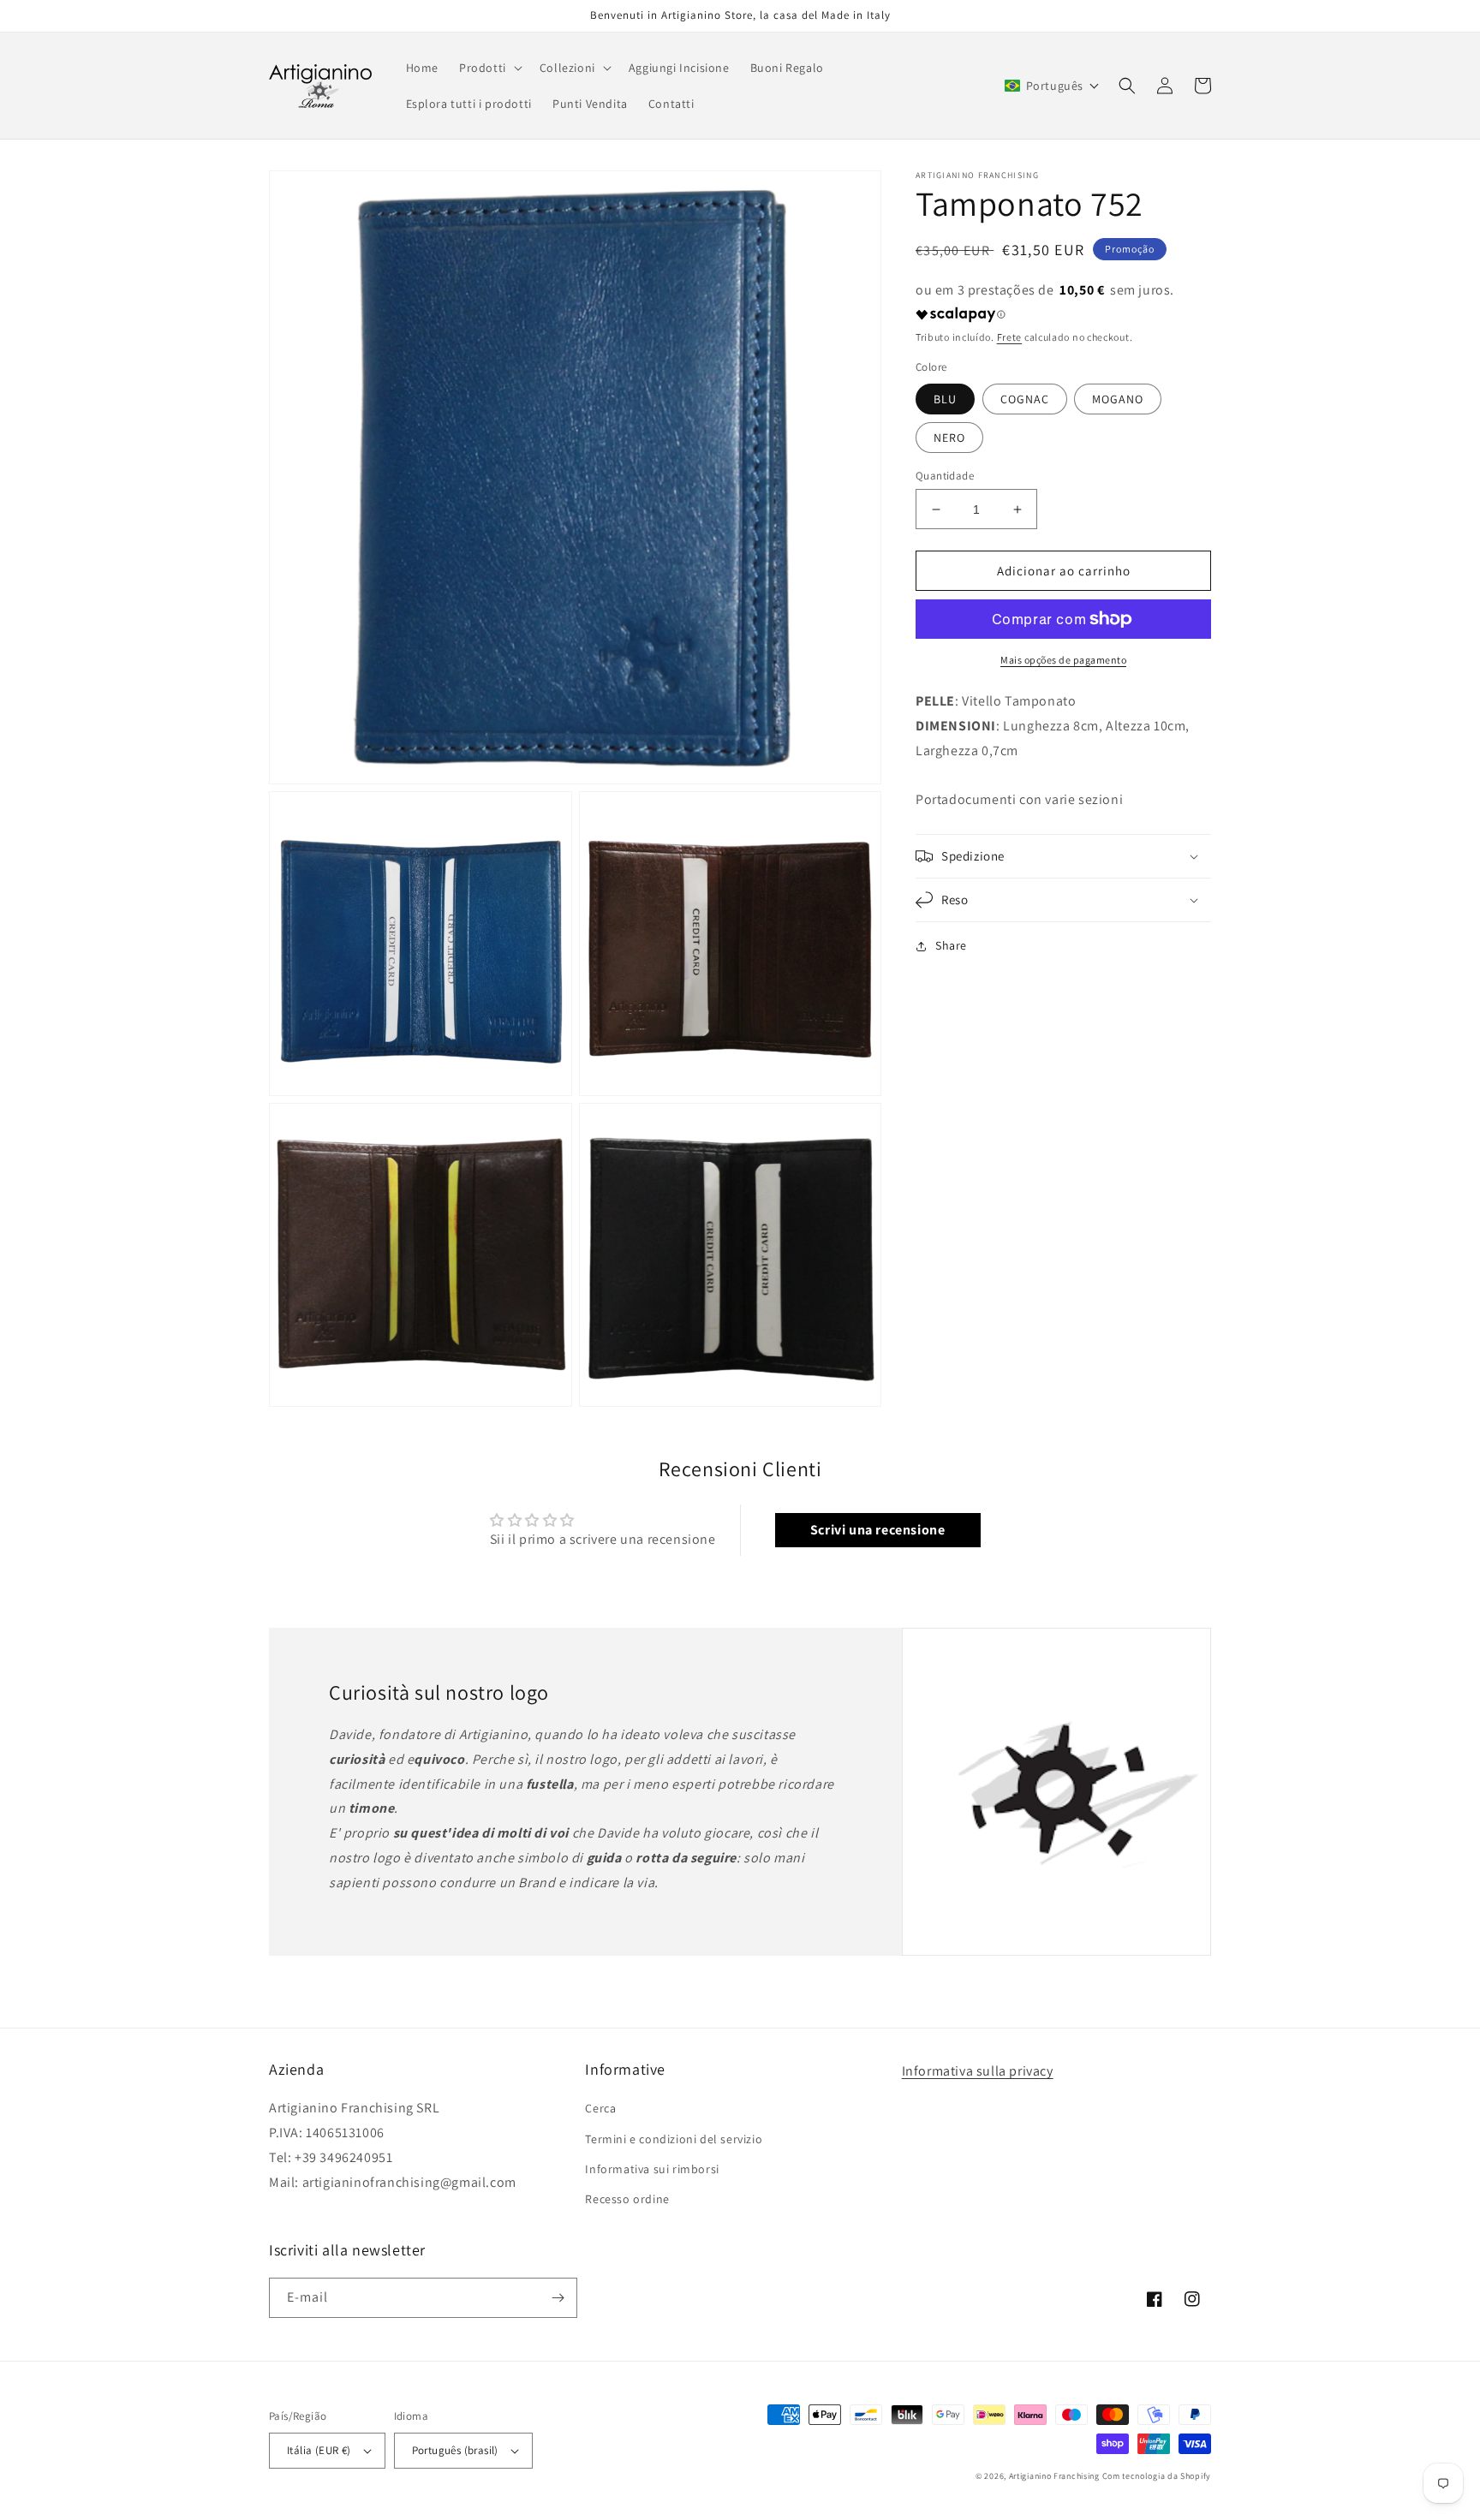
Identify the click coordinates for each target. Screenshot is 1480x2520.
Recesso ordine (627, 2199)
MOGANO (1118, 399)
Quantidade (945, 476)
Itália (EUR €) (319, 2450)
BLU (945, 399)
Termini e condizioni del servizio (674, 2139)
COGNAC (1025, 399)
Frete (1010, 337)
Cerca (600, 2108)
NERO (949, 438)
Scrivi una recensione (878, 1530)
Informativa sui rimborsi (652, 2169)
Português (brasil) (455, 2450)
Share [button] (951, 945)
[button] (489, 68)
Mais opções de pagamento (1063, 660)
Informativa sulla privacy (978, 2071)
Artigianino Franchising (1054, 2476)
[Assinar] (558, 2298)
